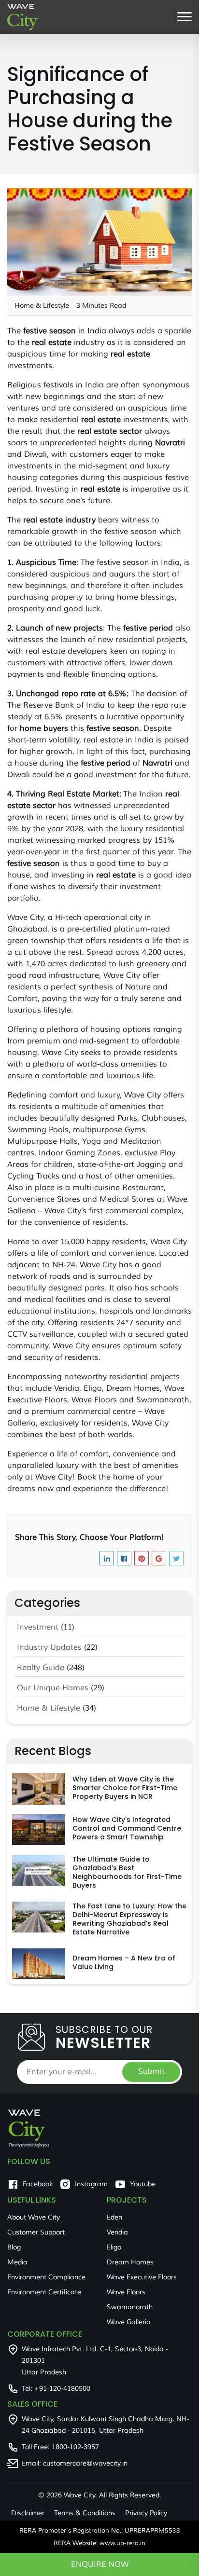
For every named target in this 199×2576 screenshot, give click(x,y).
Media (17, 2262)
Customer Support (36, 2232)
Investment (38, 1627)
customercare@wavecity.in (85, 2463)
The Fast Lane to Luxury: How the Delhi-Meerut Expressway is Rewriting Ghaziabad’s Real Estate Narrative (129, 1919)
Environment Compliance (46, 2277)
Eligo (114, 2247)
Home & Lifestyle (49, 1708)
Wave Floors (126, 2292)
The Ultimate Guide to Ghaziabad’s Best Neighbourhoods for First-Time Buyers (127, 1872)
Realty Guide (41, 1668)
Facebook (38, 2184)
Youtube (143, 2184)
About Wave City (34, 2217)
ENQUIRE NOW (100, 2564)
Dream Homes (130, 2262)
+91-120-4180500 (62, 2389)
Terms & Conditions (85, 2513)
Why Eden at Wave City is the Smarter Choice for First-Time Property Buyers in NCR (125, 1788)
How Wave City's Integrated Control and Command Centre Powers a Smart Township (127, 1828)
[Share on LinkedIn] (107, 1560)
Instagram (91, 2184)
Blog (14, 2247)
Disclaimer (28, 2513)
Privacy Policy (146, 2513)
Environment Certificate (44, 2292)
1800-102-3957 (75, 2447)
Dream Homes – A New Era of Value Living (124, 1962)
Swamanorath (130, 2307)
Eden (114, 2217)
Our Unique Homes (53, 1688)
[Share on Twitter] (176, 1560)
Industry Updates (49, 1647)
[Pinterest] (142, 1560)
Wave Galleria (129, 2322)
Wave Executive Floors (142, 2277)
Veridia (117, 2232)
